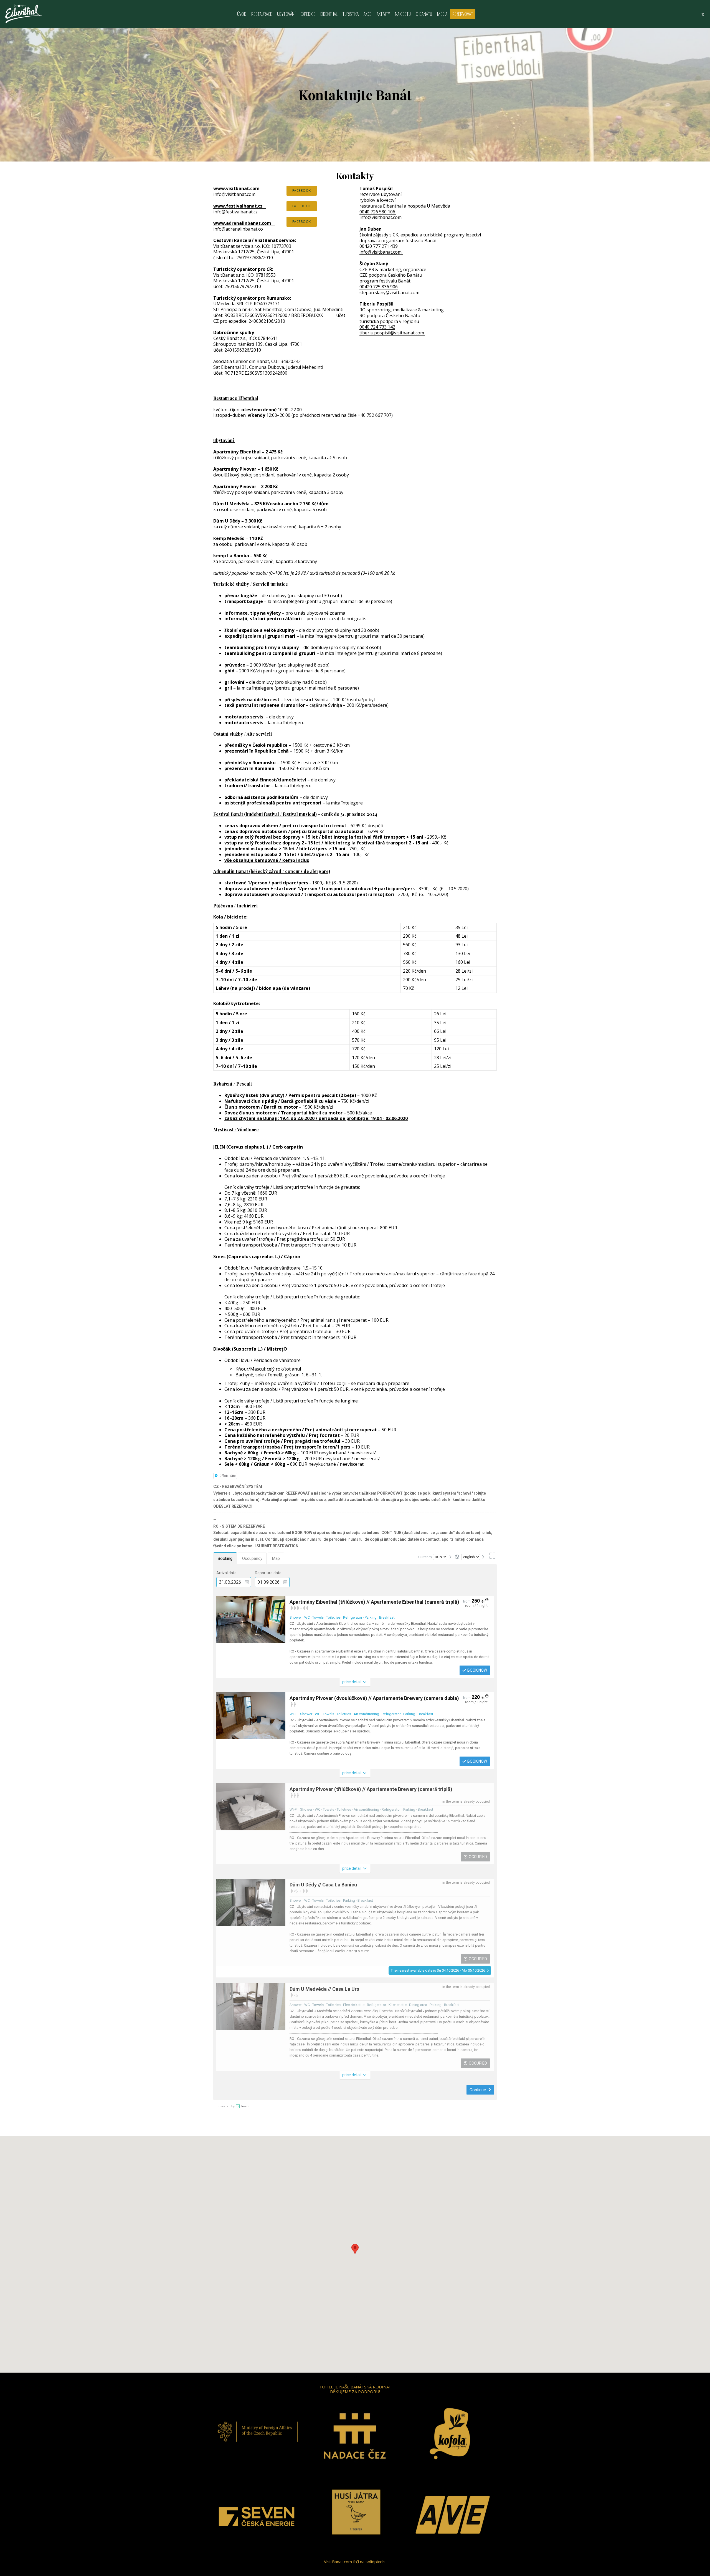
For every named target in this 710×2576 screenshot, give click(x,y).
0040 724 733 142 (377, 327)
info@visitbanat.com (381, 217)
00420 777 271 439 (379, 246)
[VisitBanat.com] (24, 14)
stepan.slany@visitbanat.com (390, 292)
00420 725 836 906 (379, 287)
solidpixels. (376, 2562)
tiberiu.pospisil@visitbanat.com (392, 333)
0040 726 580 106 (378, 212)
